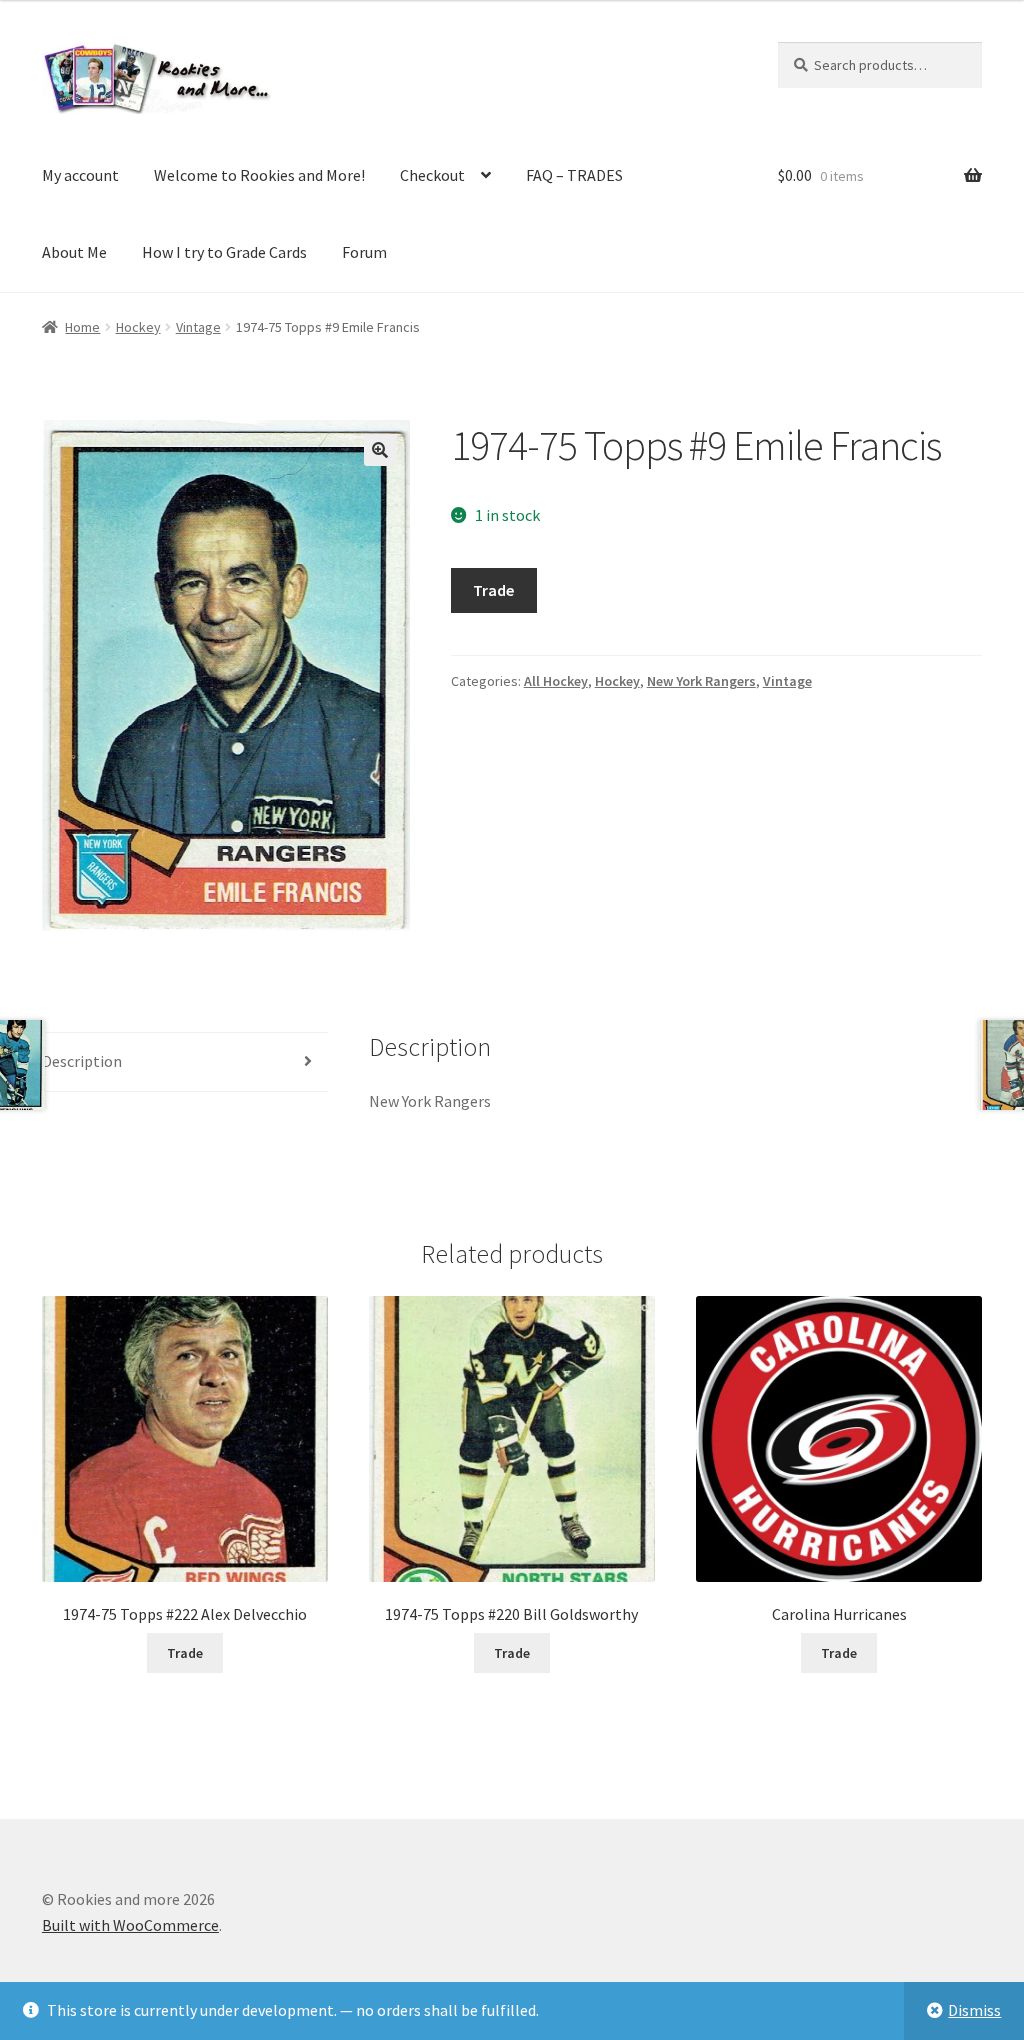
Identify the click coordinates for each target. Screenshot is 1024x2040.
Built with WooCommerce (130, 1925)
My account (80, 175)
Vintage (198, 327)
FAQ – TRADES (574, 175)
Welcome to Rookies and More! (259, 175)
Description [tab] (82, 1061)
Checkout (432, 175)
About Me (74, 252)
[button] (380, 450)
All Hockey (556, 681)
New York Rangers (701, 681)
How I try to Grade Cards (224, 252)
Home (82, 327)
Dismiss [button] (974, 2010)
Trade (493, 590)
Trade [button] (185, 1653)
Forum (364, 252)
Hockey (138, 327)
